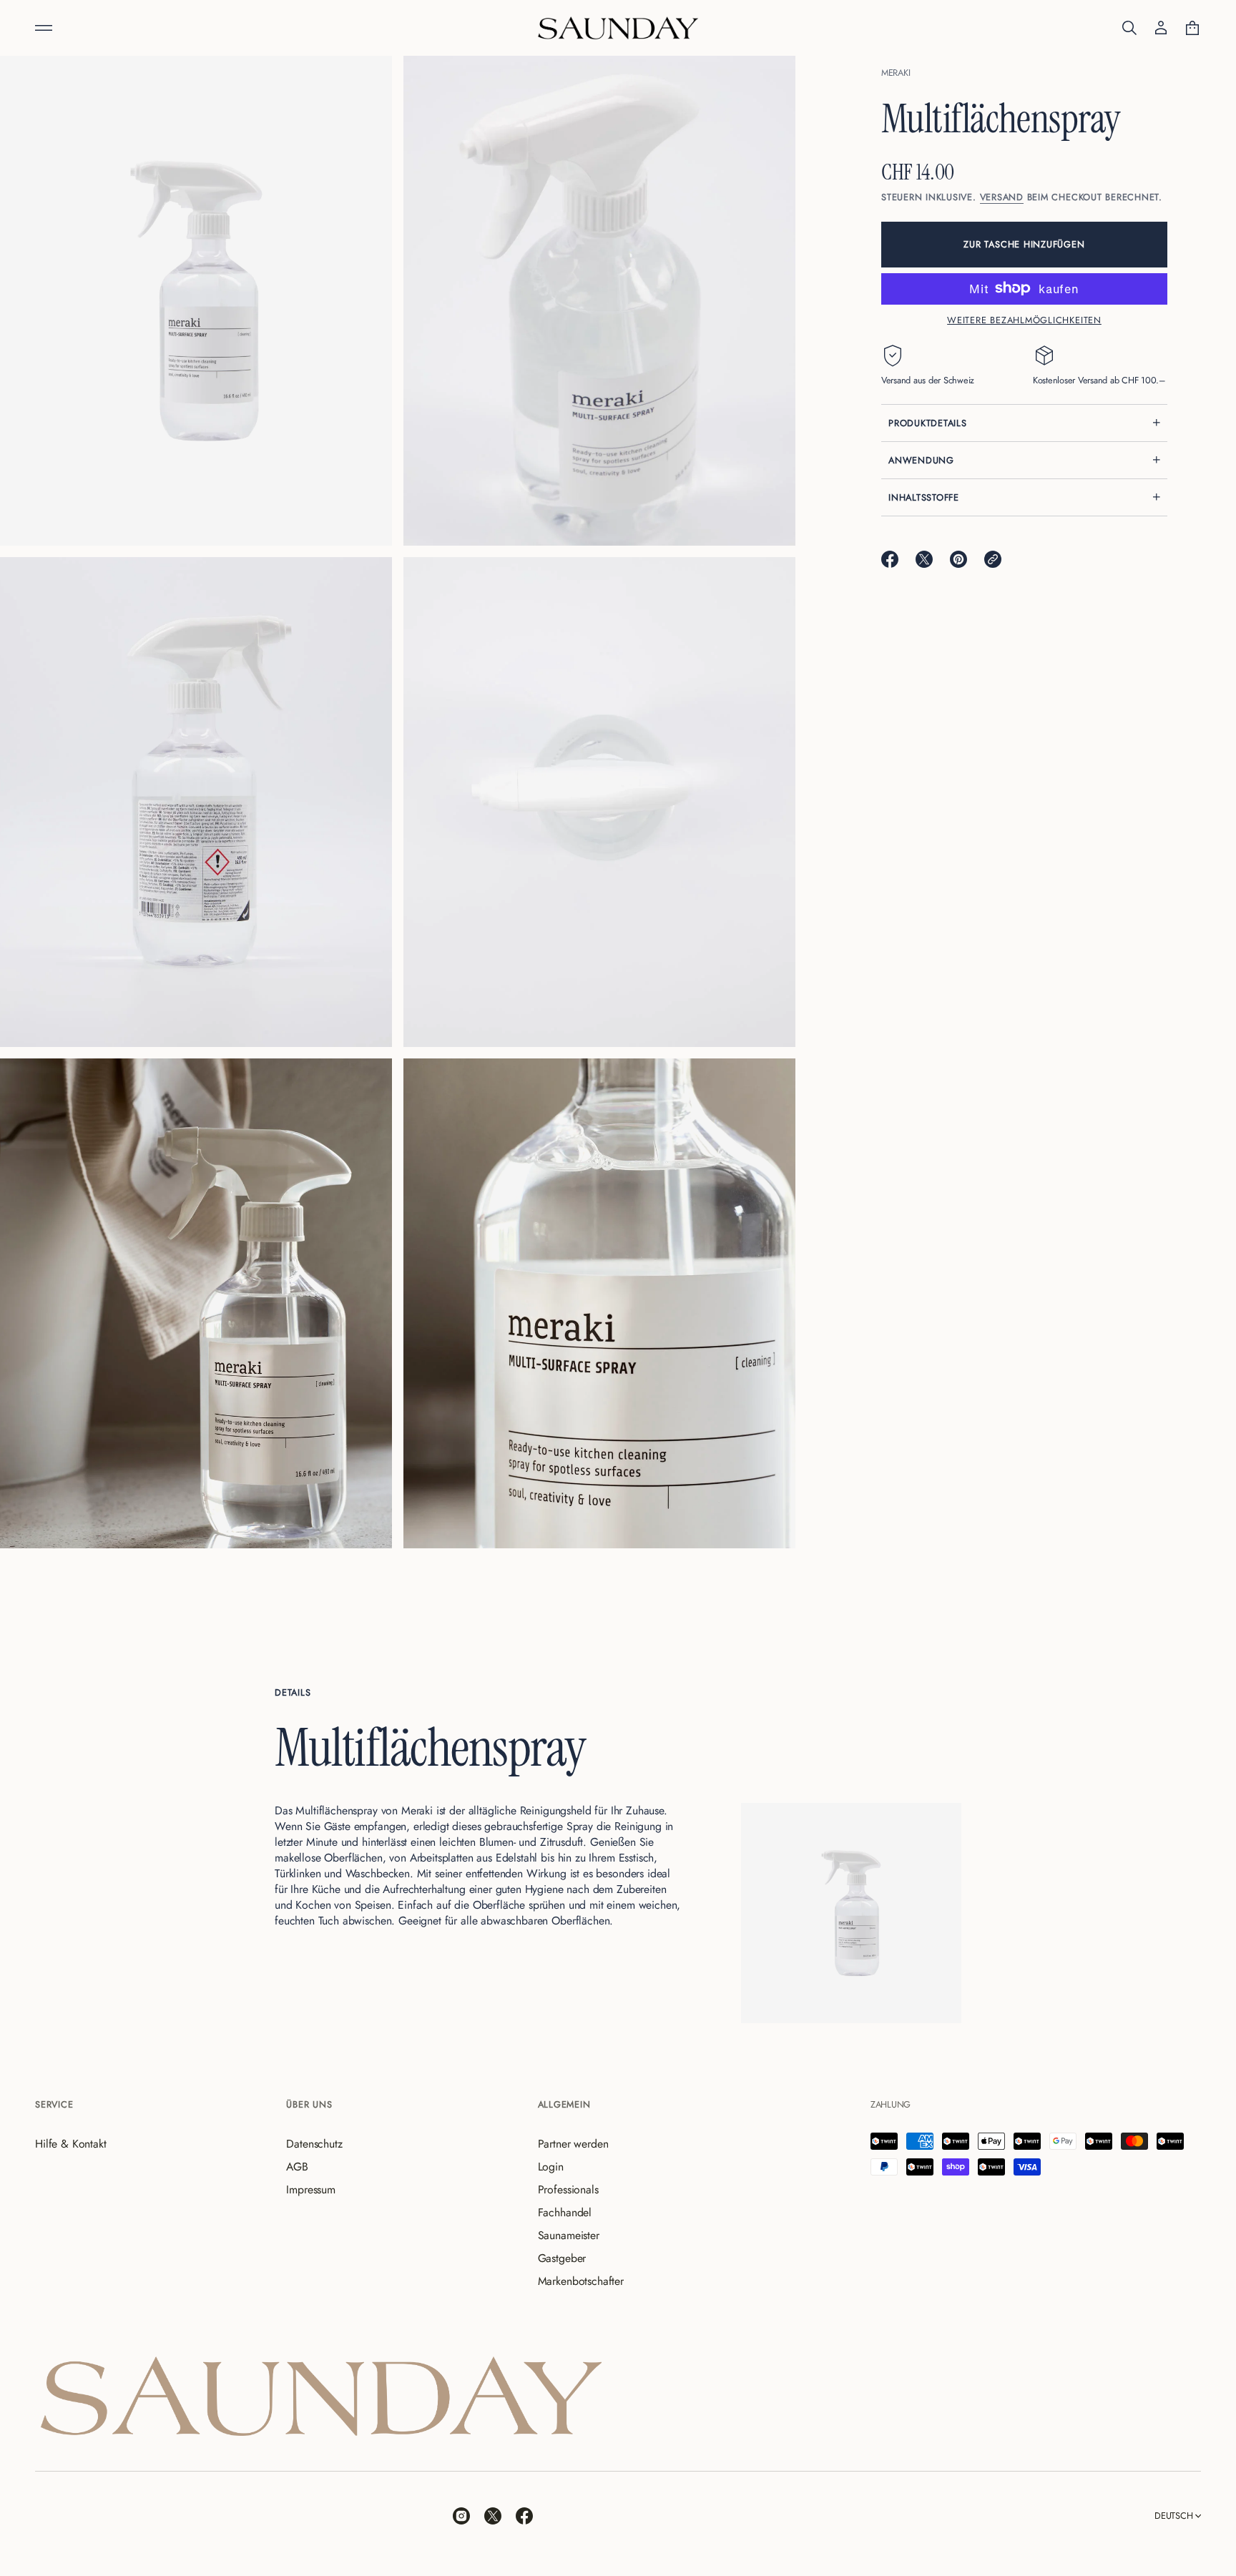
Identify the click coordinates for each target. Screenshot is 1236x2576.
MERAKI (896, 73)
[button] (1129, 28)
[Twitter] (493, 2516)
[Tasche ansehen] (1192, 28)
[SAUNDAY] (618, 28)
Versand (1002, 196)
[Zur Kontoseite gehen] (1161, 28)
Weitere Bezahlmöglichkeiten (1024, 320)
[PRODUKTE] (44, 28)
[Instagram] (461, 2516)
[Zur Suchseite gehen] (1129, 28)
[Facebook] (524, 2516)
